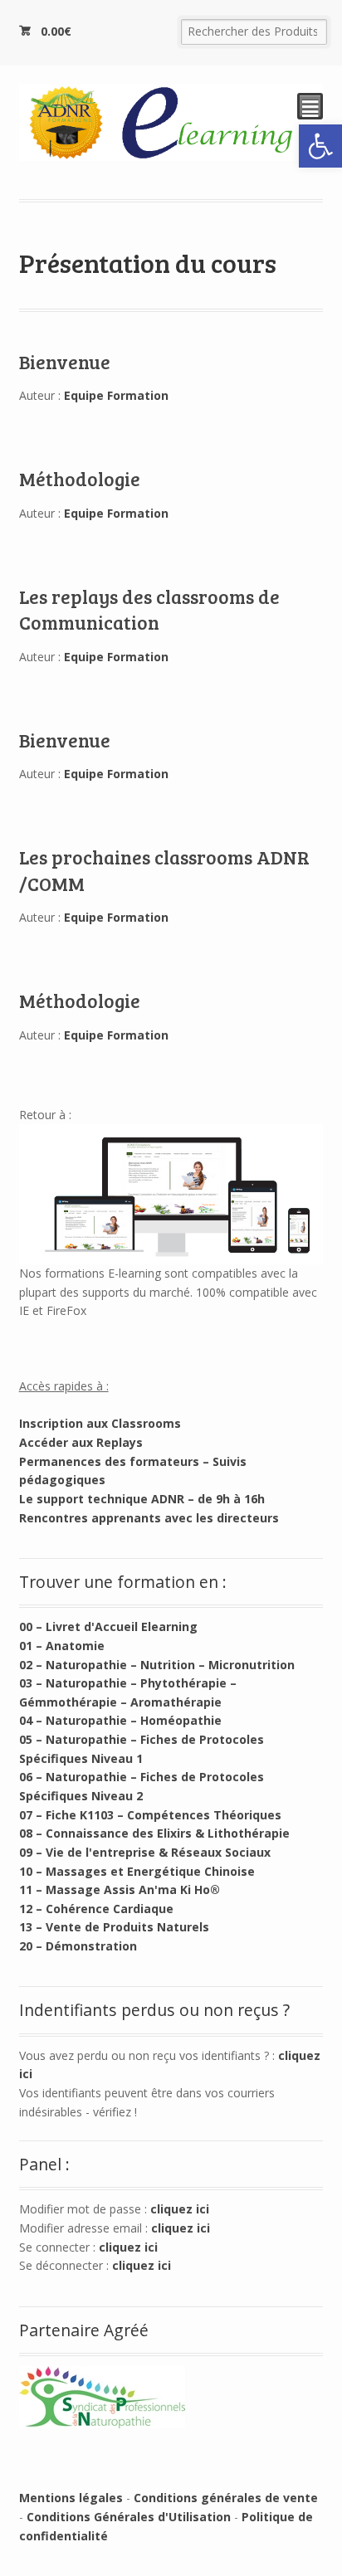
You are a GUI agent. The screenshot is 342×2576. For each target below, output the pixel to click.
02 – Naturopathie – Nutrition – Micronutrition (157, 1665)
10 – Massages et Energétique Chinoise (137, 1871)
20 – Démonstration (78, 1946)
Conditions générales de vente (226, 2498)
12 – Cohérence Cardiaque (96, 1909)
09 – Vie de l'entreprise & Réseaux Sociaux (145, 1852)
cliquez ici (180, 2209)
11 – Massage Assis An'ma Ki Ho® (120, 1889)
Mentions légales (71, 2498)
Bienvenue (65, 362)
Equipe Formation (116, 395)
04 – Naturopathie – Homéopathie (120, 1720)
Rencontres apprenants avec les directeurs (149, 1518)
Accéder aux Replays (81, 1442)
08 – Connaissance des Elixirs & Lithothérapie (154, 1833)
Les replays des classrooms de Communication (149, 609)
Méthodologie (80, 479)
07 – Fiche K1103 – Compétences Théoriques (150, 1815)
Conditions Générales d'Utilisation (129, 2517)
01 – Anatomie (62, 1646)
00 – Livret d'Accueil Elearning (108, 1626)
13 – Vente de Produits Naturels (114, 1927)
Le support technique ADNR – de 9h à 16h (142, 1499)
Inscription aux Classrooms (100, 1423)
